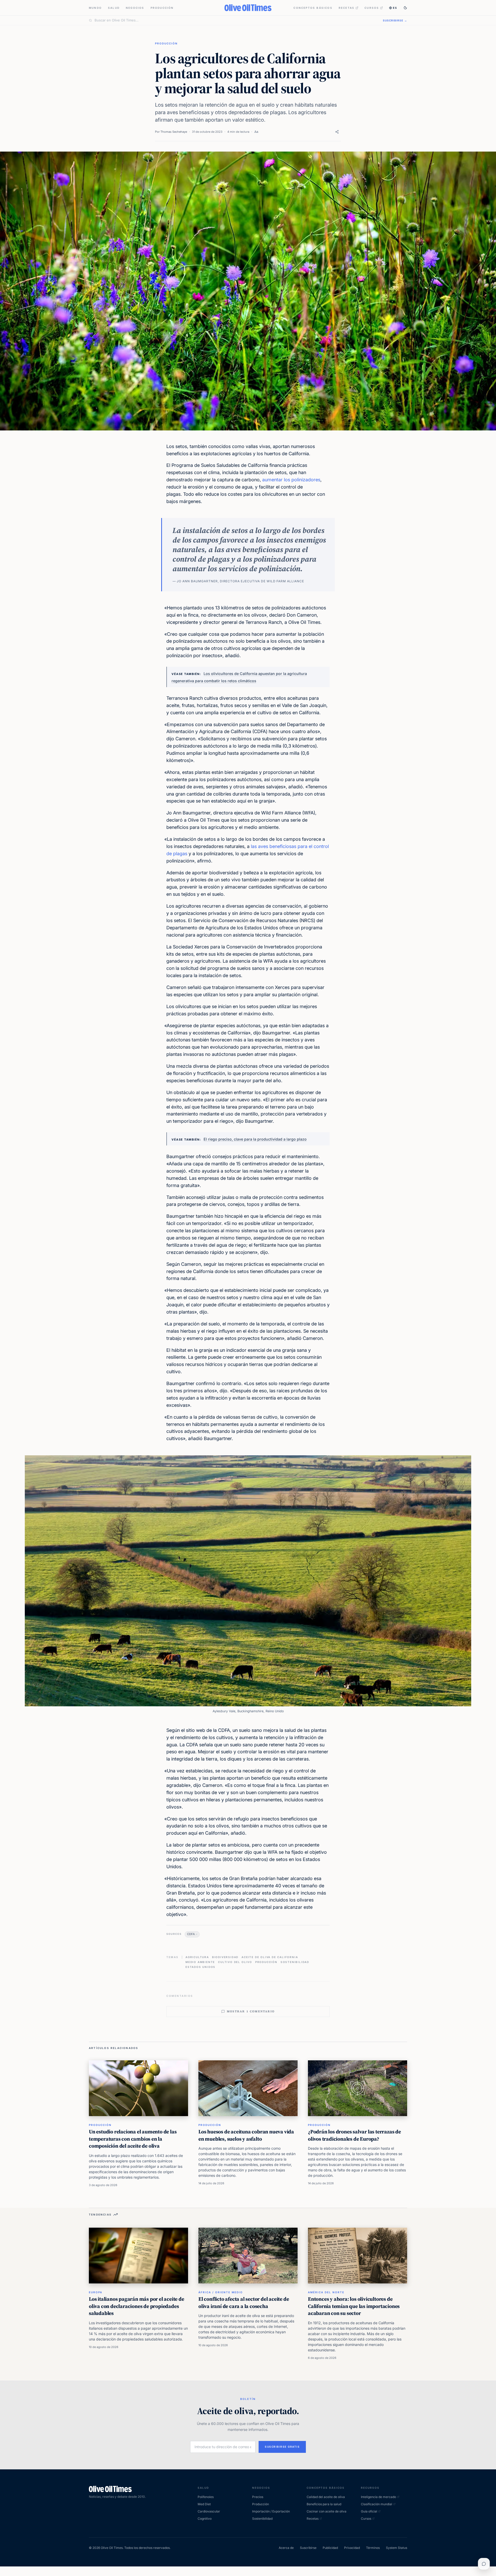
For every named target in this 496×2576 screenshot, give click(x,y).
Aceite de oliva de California (270, 1957)
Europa (96, 2292)
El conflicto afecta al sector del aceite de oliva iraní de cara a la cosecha (244, 2303)
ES (395, 8)
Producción (162, 8)
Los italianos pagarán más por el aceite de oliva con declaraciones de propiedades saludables (137, 2306)
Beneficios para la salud (324, 2504)
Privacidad (352, 2548)
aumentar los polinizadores (291, 480)
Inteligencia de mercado (378, 2497)
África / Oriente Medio (221, 2292)
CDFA (191, 1934)
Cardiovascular (209, 2511)
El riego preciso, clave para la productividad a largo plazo (255, 1139)
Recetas (347, 8)
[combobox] (236, 20)
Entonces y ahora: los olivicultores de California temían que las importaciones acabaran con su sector (354, 2306)
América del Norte (326, 2292)
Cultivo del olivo (235, 1962)
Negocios (135, 8)
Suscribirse (308, 2548)
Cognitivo (205, 2519)
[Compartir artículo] (337, 132)
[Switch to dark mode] (405, 8)
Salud (114, 8)
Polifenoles (206, 2497)
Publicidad (330, 2548)
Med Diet (204, 2504)
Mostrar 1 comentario (251, 2011)
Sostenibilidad (295, 1962)
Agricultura (197, 1957)
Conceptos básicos (313, 8)
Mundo (95, 8)
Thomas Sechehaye (174, 132)
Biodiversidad (225, 1957)
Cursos (372, 8)
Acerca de (286, 2548)
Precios (258, 2497)
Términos (373, 2548)
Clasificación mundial (377, 2504)
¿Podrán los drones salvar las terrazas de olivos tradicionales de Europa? (354, 2135)
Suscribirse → (395, 20)
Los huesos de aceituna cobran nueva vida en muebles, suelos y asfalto (246, 2135)
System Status (397, 2548)
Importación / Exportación (271, 2511)
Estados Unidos (200, 1967)
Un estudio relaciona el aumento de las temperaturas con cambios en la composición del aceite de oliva (133, 2139)
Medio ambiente (200, 1962)
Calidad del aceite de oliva (326, 2497)
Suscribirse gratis (282, 2447)
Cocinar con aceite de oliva (327, 2511)
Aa (256, 132)
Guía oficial (369, 2511)
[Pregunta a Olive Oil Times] (484, 2564)
